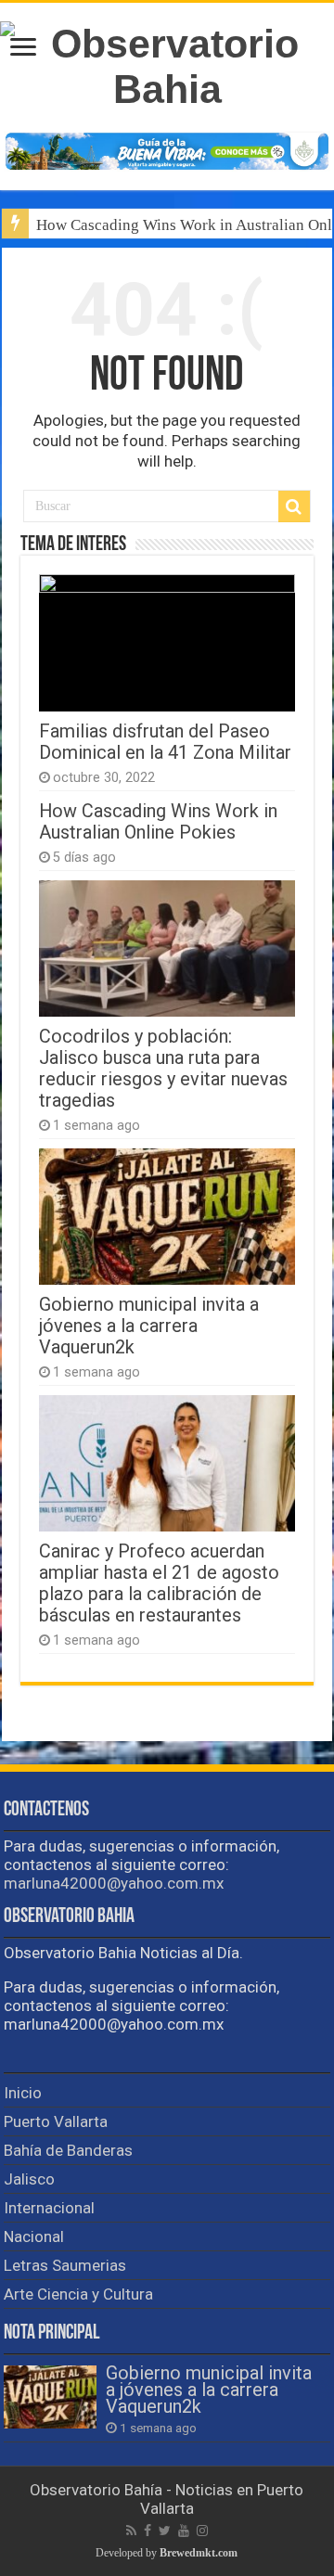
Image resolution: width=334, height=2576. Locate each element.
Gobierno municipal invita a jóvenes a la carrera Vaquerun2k (149, 1326)
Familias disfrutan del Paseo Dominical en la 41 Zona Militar (165, 742)
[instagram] (202, 2531)
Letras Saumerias (65, 2265)
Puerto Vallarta (56, 2121)
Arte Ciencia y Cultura (78, 2294)
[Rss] (131, 2531)
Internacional (49, 2208)
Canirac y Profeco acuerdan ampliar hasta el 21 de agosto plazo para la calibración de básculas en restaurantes (159, 1583)
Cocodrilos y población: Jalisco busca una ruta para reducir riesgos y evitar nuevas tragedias (163, 1069)
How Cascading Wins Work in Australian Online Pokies (158, 822)
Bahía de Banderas (68, 2150)
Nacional (34, 2236)
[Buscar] (294, 506)
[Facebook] (148, 2531)
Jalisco (29, 2179)
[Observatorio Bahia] (167, 63)
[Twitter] (165, 2531)
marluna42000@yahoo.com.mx (114, 1883)
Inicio (23, 2093)
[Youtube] (184, 2531)
